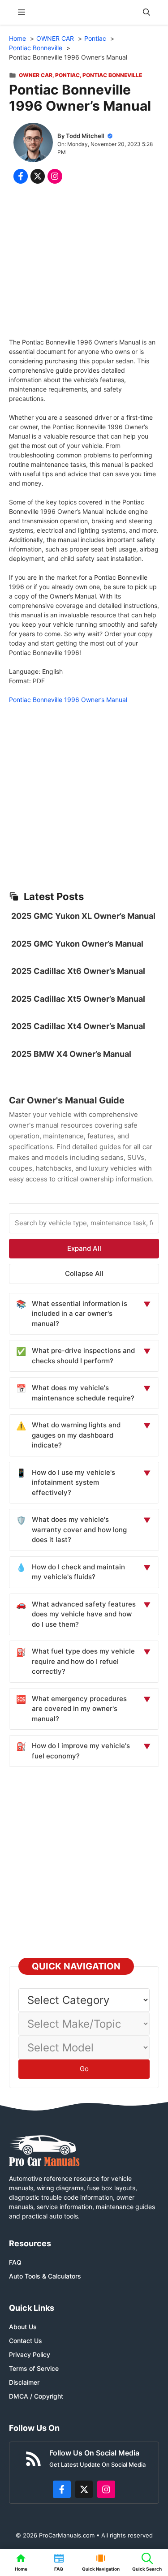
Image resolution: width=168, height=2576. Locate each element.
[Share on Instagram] (55, 176)
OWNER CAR (36, 75)
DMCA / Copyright (36, 2396)
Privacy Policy (30, 2354)
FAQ (15, 2262)
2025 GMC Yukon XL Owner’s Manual (83, 916)
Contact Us (26, 2341)
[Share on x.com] (38, 176)
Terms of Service (34, 2368)
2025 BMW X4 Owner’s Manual (71, 1054)
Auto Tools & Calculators (45, 2276)
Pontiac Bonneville (112, 75)
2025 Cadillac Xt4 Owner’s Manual (78, 1026)
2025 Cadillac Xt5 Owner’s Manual (78, 999)
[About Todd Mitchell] (33, 144)
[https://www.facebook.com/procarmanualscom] (62, 2490)
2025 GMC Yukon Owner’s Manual (77, 944)
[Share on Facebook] (21, 176)
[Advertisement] (84, 263)
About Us (23, 2327)
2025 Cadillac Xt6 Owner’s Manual (78, 971)
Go (84, 2069)
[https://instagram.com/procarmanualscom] (106, 2490)
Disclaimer (24, 2382)
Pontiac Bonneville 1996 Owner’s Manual (68, 700)
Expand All (84, 1248)
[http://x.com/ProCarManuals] (84, 2490)
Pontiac (67, 75)
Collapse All (84, 1273)
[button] (146, 12)
